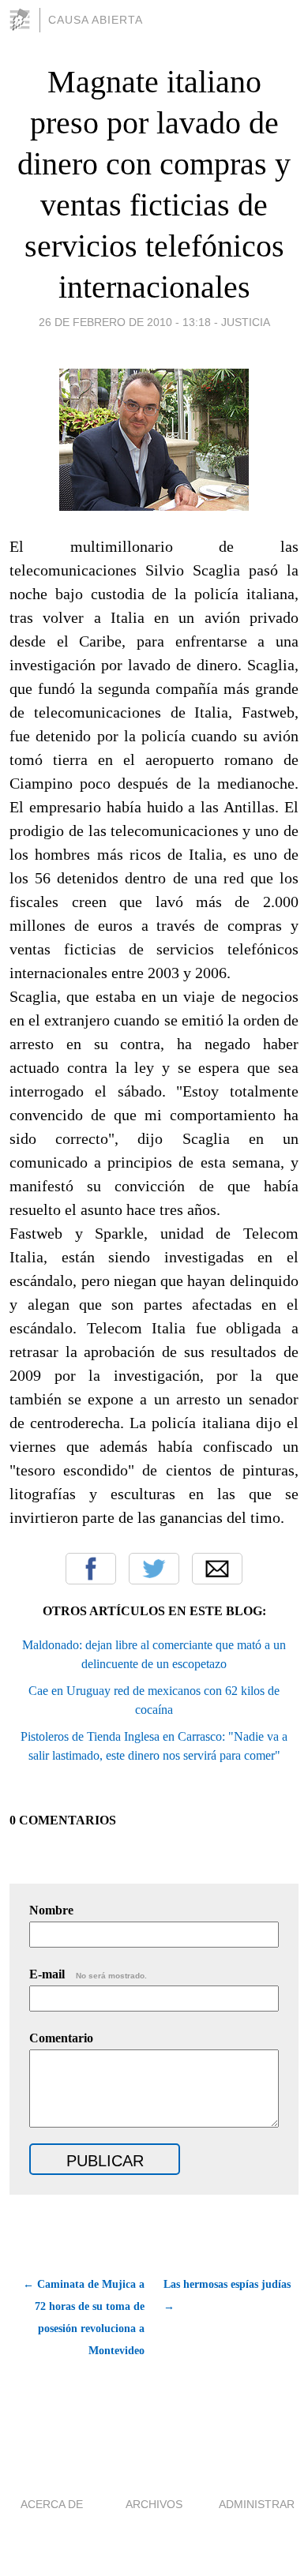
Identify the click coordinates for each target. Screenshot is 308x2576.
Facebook (91, 1569)
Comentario (61, 2038)
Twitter (154, 1569)
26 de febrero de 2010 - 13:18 (125, 322)
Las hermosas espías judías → (227, 2295)
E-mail (88, 1974)
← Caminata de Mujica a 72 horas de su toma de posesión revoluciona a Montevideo (84, 2317)
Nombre (51, 1910)
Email (217, 1569)
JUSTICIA (246, 322)
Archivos (154, 2504)
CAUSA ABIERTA (96, 20)
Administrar (257, 2504)
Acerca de (52, 2504)
